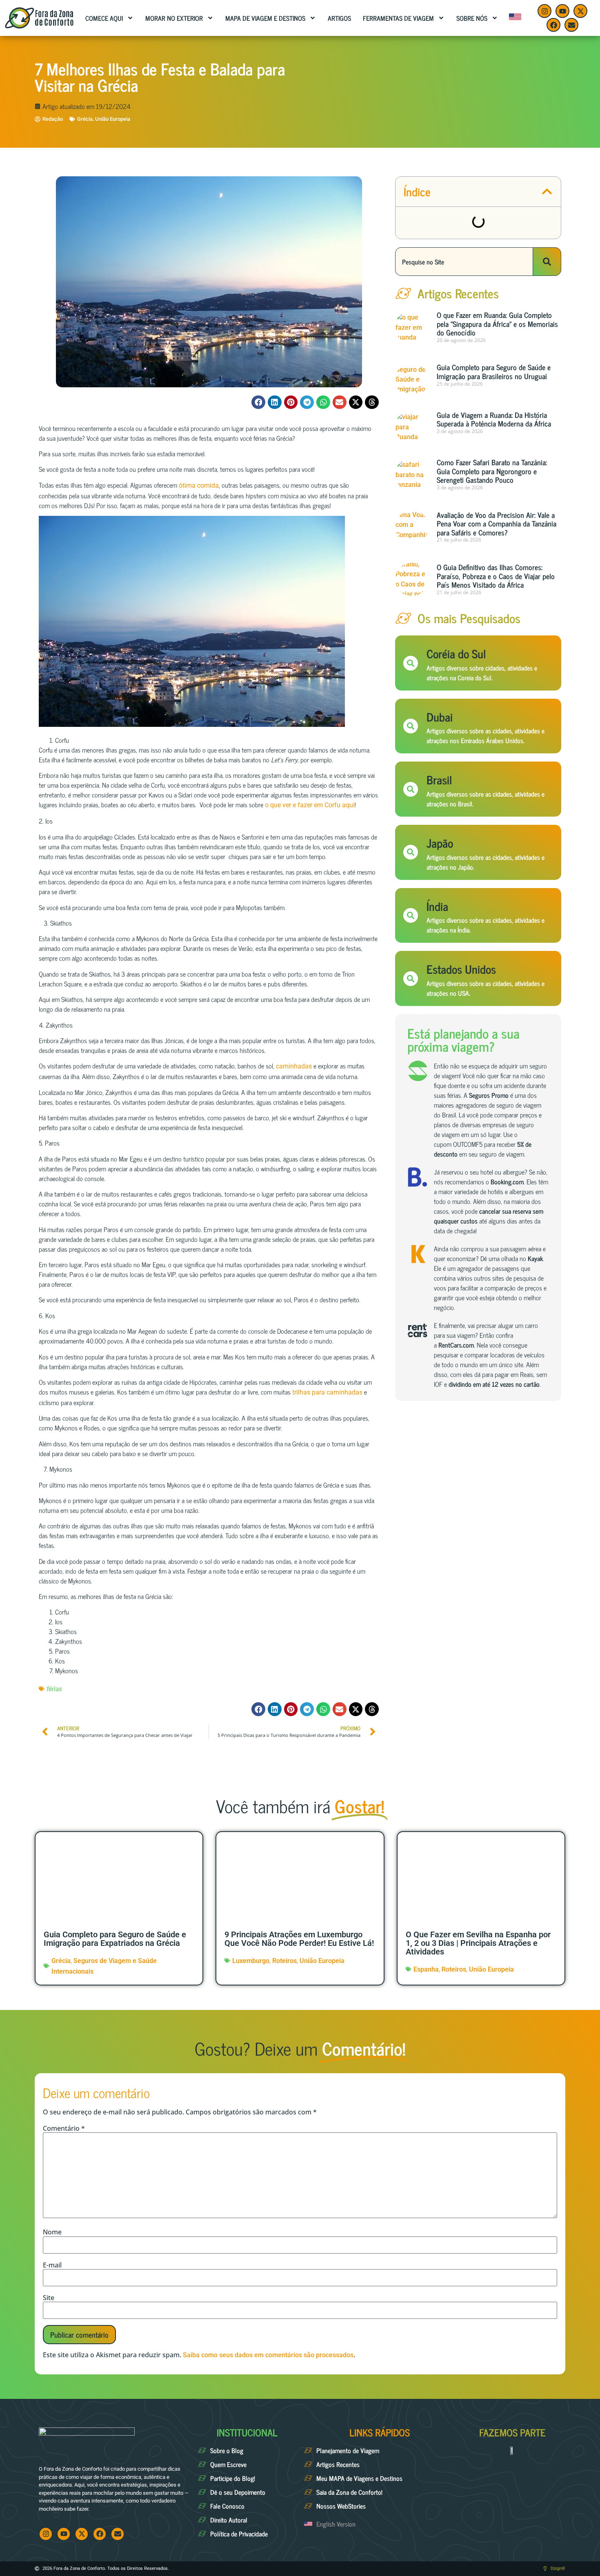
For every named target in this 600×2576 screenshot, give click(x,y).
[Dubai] (411, 726)
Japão (440, 843)
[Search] (547, 262)
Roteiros (284, 1961)
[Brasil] (411, 789)
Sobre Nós (472, 18)
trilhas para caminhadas (327, 1392)
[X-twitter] (580, 11)
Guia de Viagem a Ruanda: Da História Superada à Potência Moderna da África (494, 419)
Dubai (440, 717)
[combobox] (464, 262)
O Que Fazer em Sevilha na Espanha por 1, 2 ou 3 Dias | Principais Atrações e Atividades (478, 1943)
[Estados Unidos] (411, 979)
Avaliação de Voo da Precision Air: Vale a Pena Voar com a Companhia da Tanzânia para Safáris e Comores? (497, 523)
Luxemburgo (251, 1961)
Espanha (426, 1969)
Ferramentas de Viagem (398, 18)
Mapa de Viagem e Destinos (265, 18)
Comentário (64, 2128)
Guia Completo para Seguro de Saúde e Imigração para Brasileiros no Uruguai (494, 371)
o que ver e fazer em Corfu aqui (310, 805)
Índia (437, 906)
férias (54, 1689)
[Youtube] (562, 11)
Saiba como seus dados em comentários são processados (268, 2355)
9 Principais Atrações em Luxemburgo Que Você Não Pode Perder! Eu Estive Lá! (299, 1939)
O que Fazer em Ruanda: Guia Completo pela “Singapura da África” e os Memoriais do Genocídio (497, 323)
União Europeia (113, 119)
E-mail (52, 2265)
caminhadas (294, 1066)
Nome (52, 2232)
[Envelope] (571, 25)
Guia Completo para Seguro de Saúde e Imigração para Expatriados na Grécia (115, 1939)
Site (49, 2298)
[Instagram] (544, 11)
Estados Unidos (461, 969)
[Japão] (411, 852)
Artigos (339, 18)
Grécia (85, 119)
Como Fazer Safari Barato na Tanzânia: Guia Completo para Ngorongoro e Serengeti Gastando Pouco (492, 471)
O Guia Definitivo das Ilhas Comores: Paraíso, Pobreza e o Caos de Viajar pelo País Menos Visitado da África (496, 576)
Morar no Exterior (174, 18)
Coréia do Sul (456, 653)
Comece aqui (104, 18)
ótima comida (199, 485)
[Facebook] (553, 25)
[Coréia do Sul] (411, 663)
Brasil (439, 779)
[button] (258, 402)
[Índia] (411, 915)
